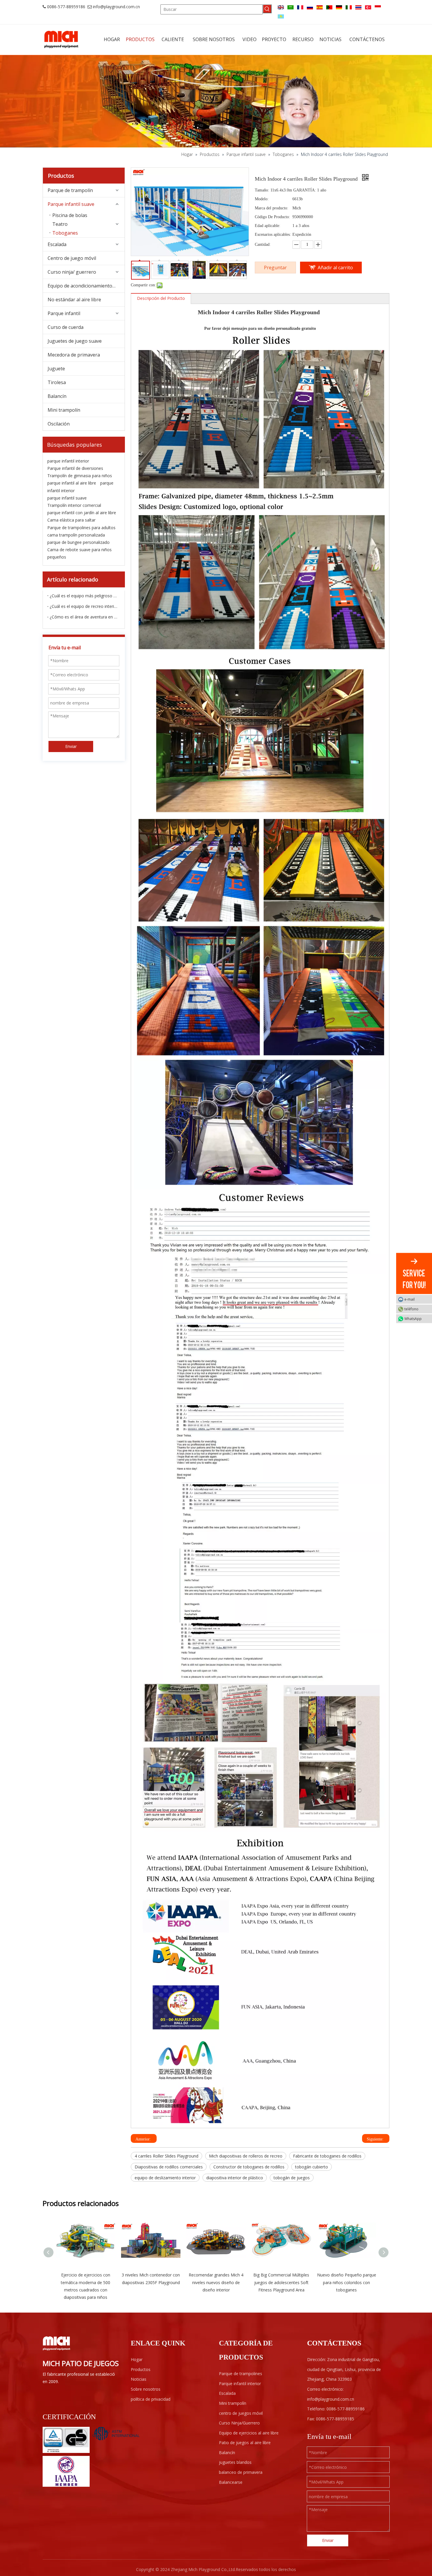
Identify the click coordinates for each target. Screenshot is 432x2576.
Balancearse (231, 2482)
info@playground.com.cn (116, 7)
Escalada (57, 244)
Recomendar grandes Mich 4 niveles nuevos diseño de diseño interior (216, 2282)
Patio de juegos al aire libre (245, 2443)
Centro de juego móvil (72, 258)
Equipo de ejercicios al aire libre (249, 2433)
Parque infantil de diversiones (75, 468)
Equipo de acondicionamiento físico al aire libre (86, 286)
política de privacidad (151, 2399)
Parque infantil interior (240, 2384)
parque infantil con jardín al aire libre (82, 513)
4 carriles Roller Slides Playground (166, 2156)
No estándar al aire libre (74, 300)
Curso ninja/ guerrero (72, 272)
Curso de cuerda (66, 327)
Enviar (71, 746)
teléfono (411, 1309)
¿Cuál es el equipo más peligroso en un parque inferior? (84, 596)
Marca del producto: (272, 208)
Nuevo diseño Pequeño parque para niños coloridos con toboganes (347, 2282)
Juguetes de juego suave (75, 341)
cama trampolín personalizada (76, 535)
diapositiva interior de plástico (235, 2178)
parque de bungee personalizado (78, 542)
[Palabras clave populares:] (267, 9)
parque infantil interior (68, 461)
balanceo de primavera (241, 2472)
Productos (141, 2369)
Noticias (139, 2379)
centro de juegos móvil (241, 2413)
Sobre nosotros (146, 2389)
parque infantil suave (67, 498)
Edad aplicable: (268, 226)
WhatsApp (413, 1319)
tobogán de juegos (292, 2178)
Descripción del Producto (161, 298)
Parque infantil (64, 313)
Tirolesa (57, 382)
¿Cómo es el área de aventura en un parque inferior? (84, 617)
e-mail (410, 1299)
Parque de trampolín (70, 190)
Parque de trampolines (241, 2374)
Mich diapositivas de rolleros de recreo (246, 2156)
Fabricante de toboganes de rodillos (327, 2156)
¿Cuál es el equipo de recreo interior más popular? (84, 606)
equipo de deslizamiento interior (165, 2178)
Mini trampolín (64, 410)
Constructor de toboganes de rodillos (249, 2167)
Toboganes (65, 233)
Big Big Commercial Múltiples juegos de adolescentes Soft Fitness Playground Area (281, 2282)
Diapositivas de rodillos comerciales (169, 2167)
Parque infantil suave (71, 204)
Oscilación (59, 424)
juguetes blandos (235, 2462)
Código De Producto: (272, 217)
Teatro (60, 224)
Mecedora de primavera (74, 355)
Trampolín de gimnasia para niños (80, 476)
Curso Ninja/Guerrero (239, 2423)
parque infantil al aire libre (72, 483)
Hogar (137, 2359)
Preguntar (275, 268)
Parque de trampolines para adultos (81, 528)
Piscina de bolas (70, 215)
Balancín (57, 396)
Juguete (56, 369)
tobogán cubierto (312, 2167)
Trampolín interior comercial (74, 505)
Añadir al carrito (335, 268)
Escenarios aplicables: (273, 234)
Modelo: (262, 199)
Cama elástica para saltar (71, 520)
